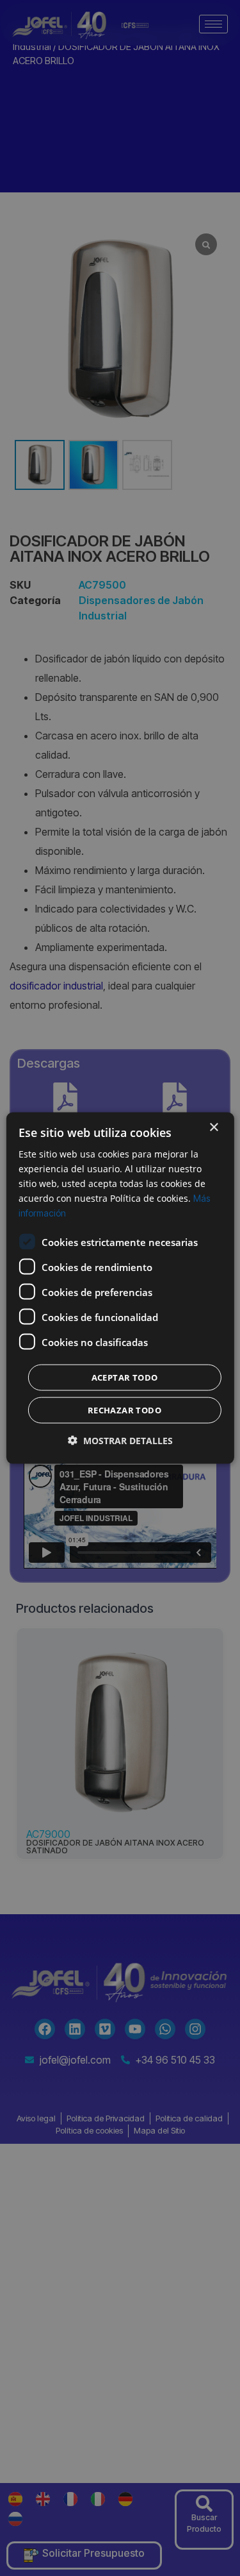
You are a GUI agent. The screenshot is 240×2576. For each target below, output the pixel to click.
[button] (120, 1441)
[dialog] (120, 1288)
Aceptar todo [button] (125, 1377)
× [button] (213, 1127)
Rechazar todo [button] (124, 1410)
